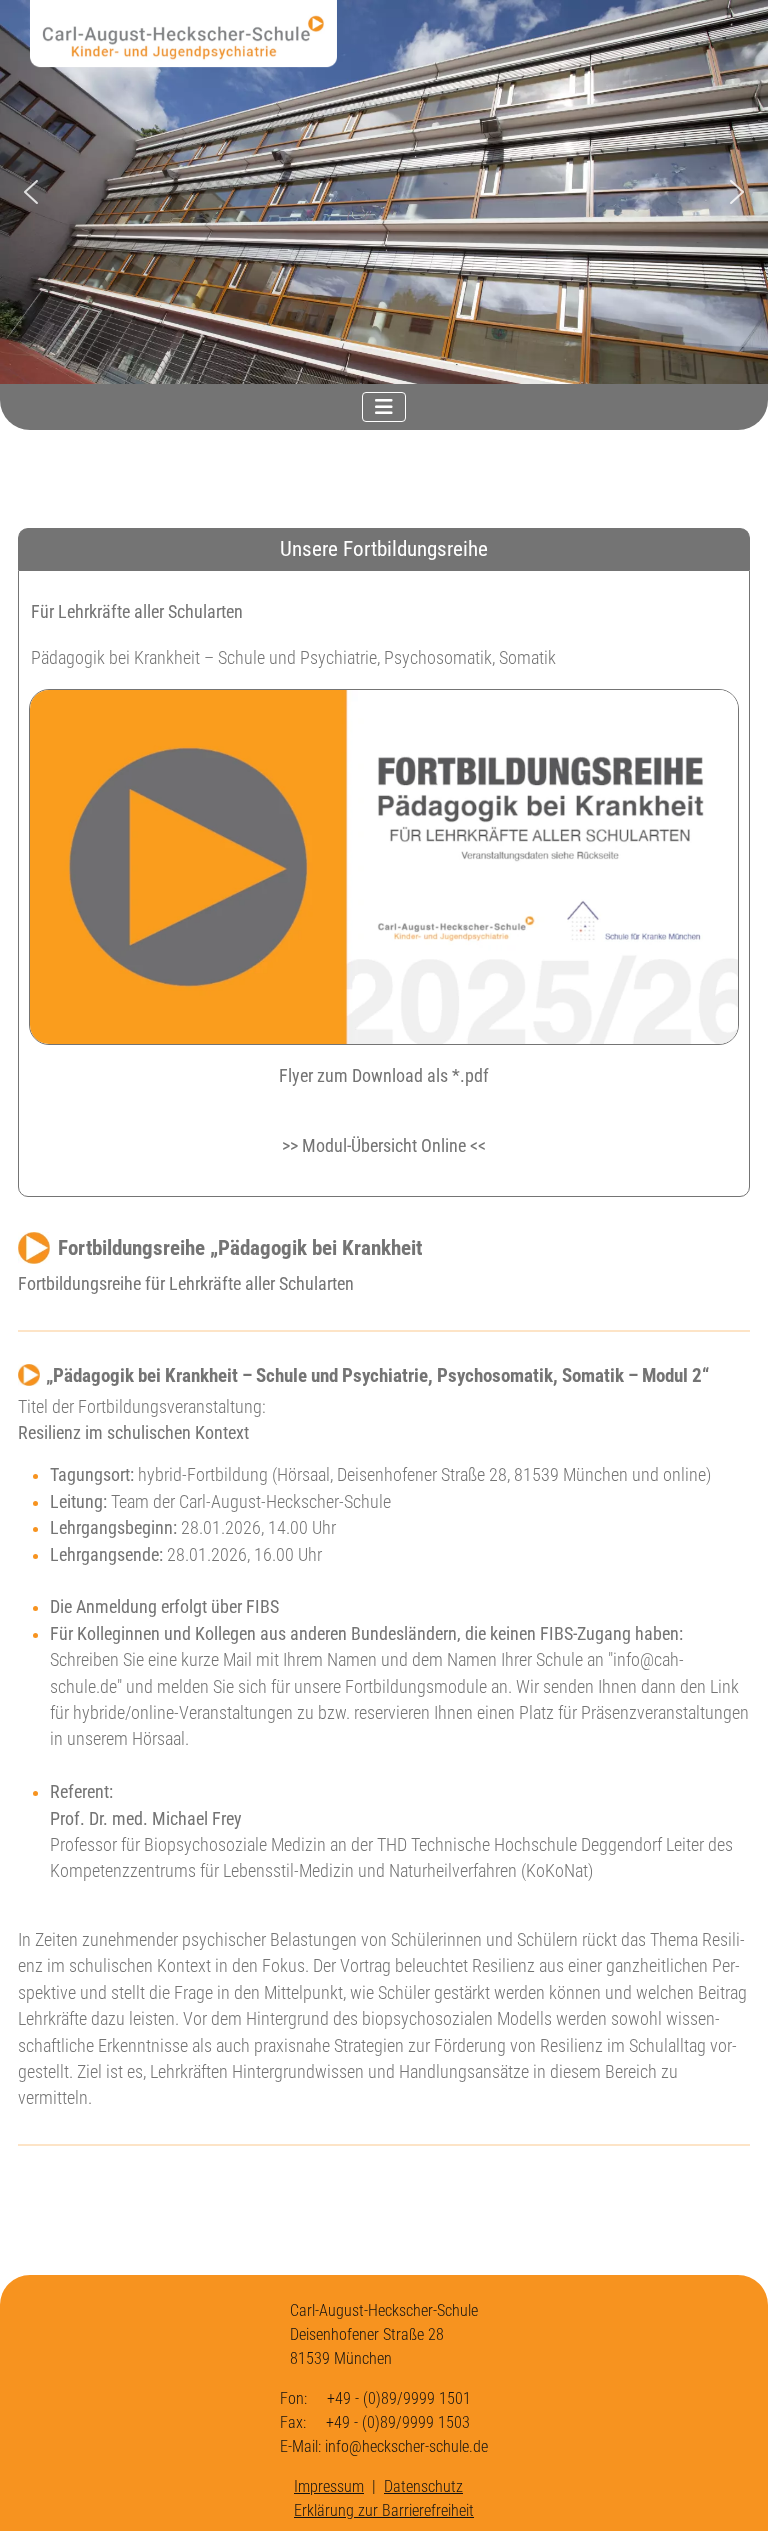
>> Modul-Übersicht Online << (384, 1146)
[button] (31, 192)
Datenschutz (423, 2486)
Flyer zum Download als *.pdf (384, 1076)
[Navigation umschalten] (384, 407)
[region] (384, 192)
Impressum (329, 2486)
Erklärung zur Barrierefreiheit (384, 2510)
